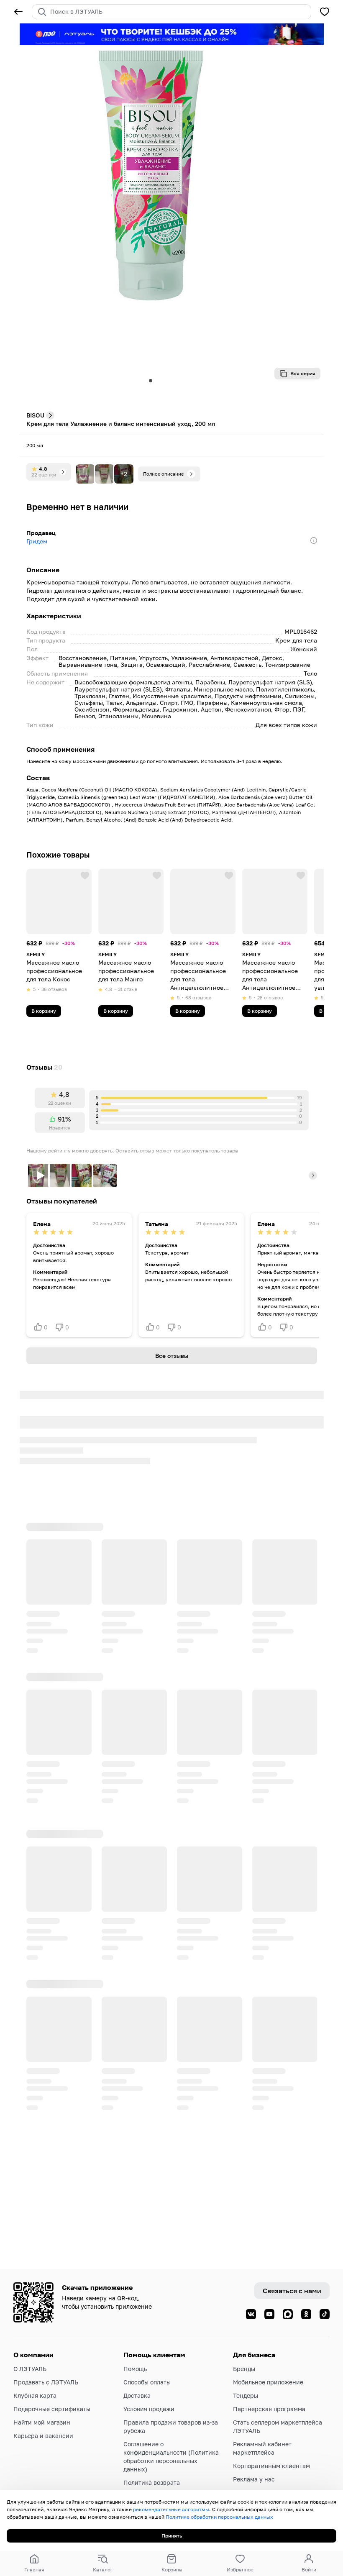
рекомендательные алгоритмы (171, 2509)
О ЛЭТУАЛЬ (30, 2369)
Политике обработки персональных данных (219, 2517)
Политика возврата (152, 2483)
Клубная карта (35, 2395)
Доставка (137, 2395)
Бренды (244, 2369)
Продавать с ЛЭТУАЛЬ (46, 2382)
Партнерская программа (269, 2409)
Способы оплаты (147, 2382)
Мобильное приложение (268, 2382)
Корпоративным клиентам (271, 2466)
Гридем (37, 541)
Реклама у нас (254, 2479)
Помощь (135, 2369)
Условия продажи (149, 2409)
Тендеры (246, 2395)
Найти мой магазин (42, 2422)
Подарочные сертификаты (52, 2409)
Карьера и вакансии (43, 2436)
